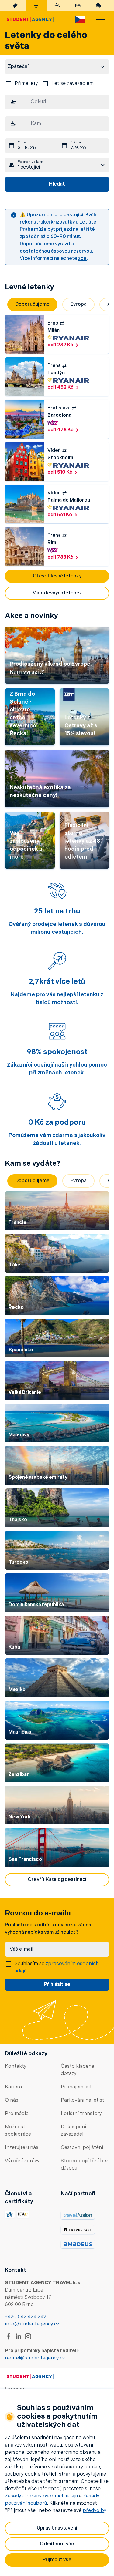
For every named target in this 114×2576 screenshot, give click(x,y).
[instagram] (28, 2336)
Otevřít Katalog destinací (57, 1880)
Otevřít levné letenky (57, 576)
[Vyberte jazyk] (80, 19)
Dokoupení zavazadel (73, 2131)
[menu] (101, 19)
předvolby (95, 2511)
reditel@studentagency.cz (35, 2358)
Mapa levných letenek (57, 593)
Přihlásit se (57, 1985)
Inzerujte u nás (22, 2148)
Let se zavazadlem (73, 84)
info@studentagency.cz (32, 2324)
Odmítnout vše (57, 2544)
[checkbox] (9, 84)
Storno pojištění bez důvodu (85, 2165)
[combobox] (57, 103)
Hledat (57, 184)
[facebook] (9, 2336)
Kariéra (13, 2087)
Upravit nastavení (57, 2528)
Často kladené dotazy (78, 2070)
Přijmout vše (57, 2560)
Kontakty (16, 2067)
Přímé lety (26, 84)
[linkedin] (18, 2336)
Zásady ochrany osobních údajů (41, 2496)
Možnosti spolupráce (18, 2131)
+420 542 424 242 (26, 2317)
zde (82, 259)
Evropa (78, 304)
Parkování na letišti (83, 2100)
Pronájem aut (76, 2087)
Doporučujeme (32, 304)
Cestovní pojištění (82, 2148)
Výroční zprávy (22, 2161)
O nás (12, 2100)
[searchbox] (57, 102)
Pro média (17, 2114)
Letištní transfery (81, 2114)
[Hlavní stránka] (29, 19)
